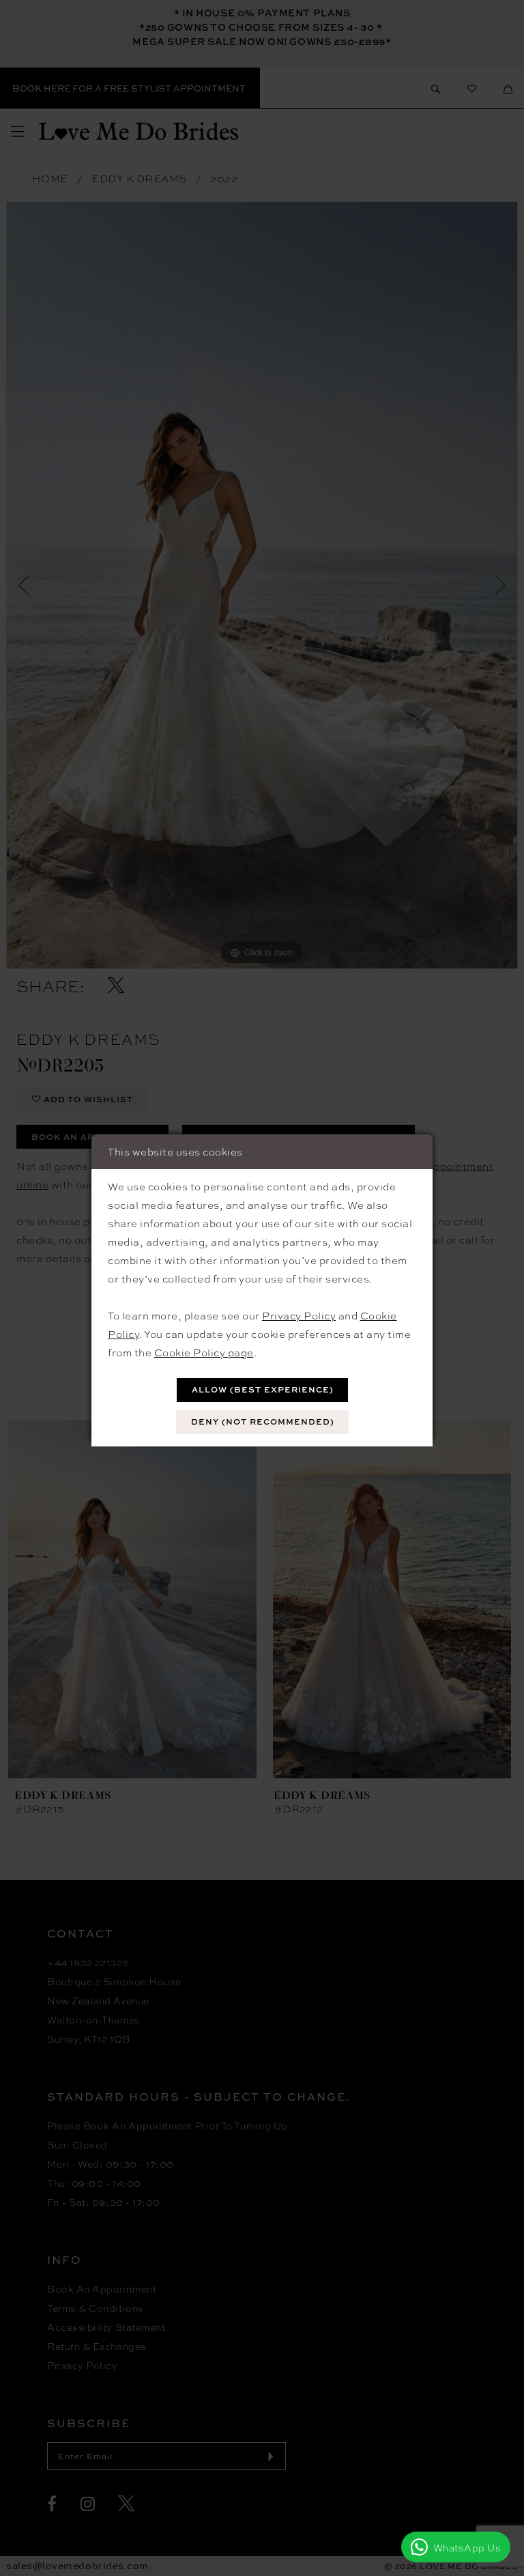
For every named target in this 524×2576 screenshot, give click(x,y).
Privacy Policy (299, 1315)
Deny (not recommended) (263, 1422)
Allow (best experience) (263, 1389)
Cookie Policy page (204, 1352)
